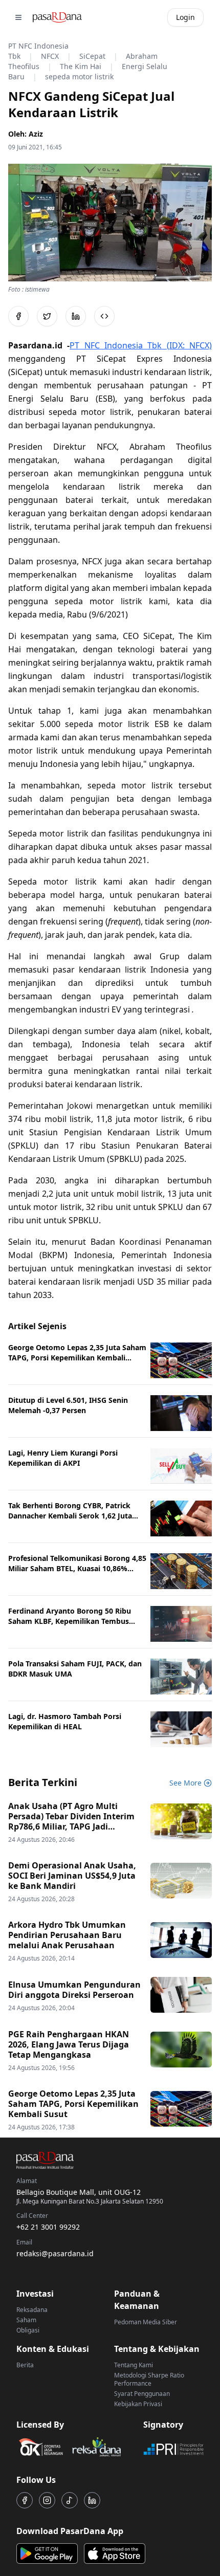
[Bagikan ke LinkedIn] (76, 316)
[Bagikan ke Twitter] (47, 316)
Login (185, 17)
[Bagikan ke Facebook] (18, 316)
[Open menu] (18, 17)
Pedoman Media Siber (146, 2322)
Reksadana (32, 2310)
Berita (25, 2365)
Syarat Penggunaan (142, 2394)
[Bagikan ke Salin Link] (104, 316)
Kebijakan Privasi (138, 2404)
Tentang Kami (134, 2365)
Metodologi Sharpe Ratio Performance (149, 2379)
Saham (26, 2320)
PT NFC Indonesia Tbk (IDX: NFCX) (141, 345)
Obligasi (28, 2330)
